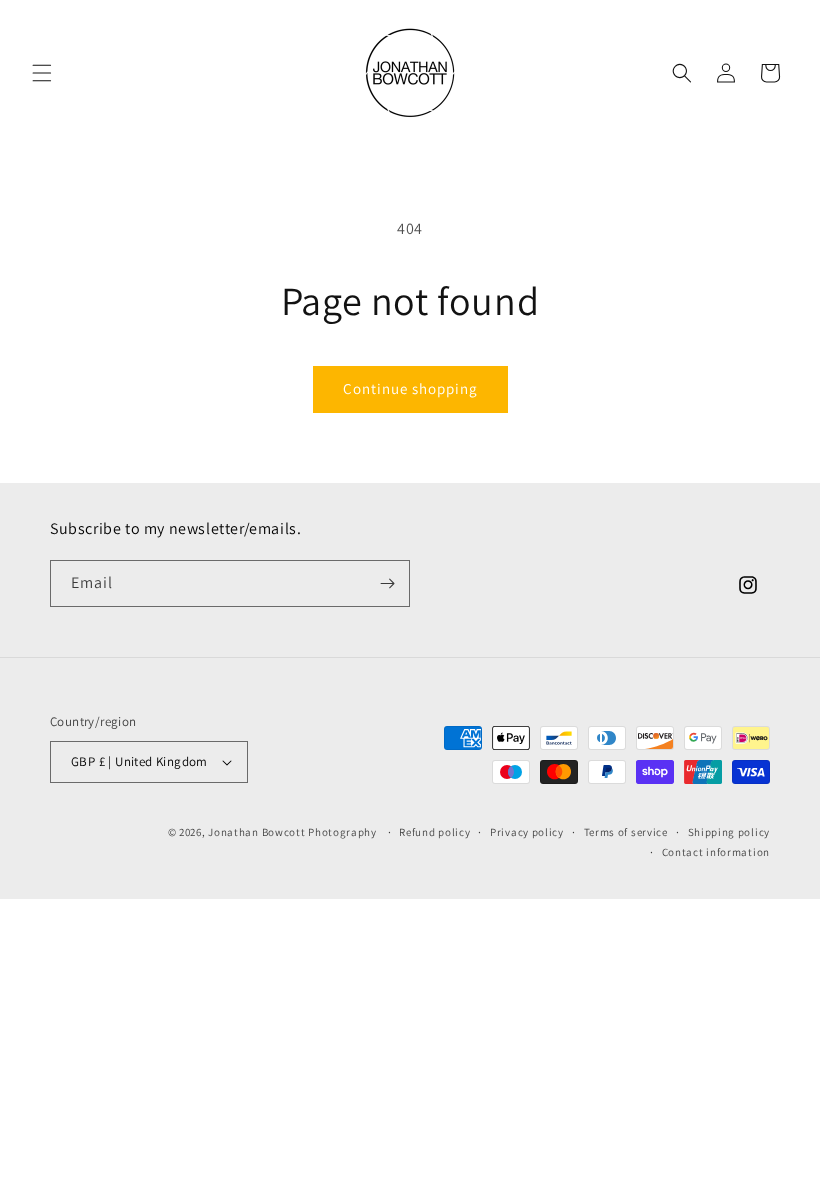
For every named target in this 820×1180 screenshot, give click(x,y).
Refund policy (434, 832)
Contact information (716, 852)
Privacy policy (527, 832)
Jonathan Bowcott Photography (292, 832)
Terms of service (626, 832)
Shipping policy (729, 832)
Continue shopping (410, 388)
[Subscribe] (387, 583)
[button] (42, 73)
